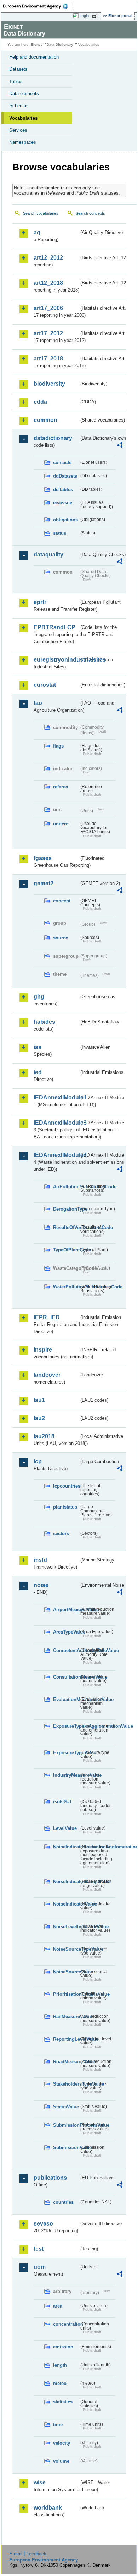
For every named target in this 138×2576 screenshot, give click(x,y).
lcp (38, 1461)
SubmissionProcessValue (66, 2125)
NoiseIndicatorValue (66, 1904)
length (60, 2365)
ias (38, 1047)
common (45, 420)
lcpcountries (66, 1486)
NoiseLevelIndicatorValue (66, 1927)
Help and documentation (34, 57)
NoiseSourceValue (66, 1972)
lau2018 (44, 1436)
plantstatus (65, 1507)
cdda (40, 402)
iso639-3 (62, 1802)
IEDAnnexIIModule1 (56, 1097)
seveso (43, 2224)
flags (58, 746)
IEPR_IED (47, 1317)
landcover (47, 1375)
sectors (61, 1534)
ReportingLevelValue (66, 2039)
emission (63, 2347)
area (58, 2306)
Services (18, 130)
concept (62, 901)
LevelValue (65, 1828)
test (39, 2249)
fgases (43, 858)
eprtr (40, 602)
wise (40, 2482)
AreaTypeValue (66, 1632)
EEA (38, 6)
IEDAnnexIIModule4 (56, 1155)
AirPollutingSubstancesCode (66, 1187)
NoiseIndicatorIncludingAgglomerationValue (66, 1847)
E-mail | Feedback (28, 2554)
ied (38, 1072)
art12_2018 (48, 283)
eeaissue (63, 503)
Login (84, 16)
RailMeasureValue (66, 2017)
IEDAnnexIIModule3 (56, 1123)
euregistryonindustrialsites (56, 660)
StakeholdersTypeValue (66, 2084)
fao (38, 703)
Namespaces (23, 142)
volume (61, 2461)
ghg (39, 997)
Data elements (24, 94)
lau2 (39, 1418)
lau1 (39, 1400)
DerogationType (66, 1209)
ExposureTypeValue (66, 1753)
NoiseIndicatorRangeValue (66, 1882)
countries (63, 2202)
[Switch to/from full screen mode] (96, 16)
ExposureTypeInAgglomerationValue (66, 1726)
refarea (61, 787)
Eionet (36, 45)
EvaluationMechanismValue (66, 1699)
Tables (16, 81)
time (58, 2425)
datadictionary (53, 438)
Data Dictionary (60, 45)
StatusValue (66, 2107)
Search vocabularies (41, 213)
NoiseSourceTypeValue (66, 1949)
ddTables (63, 490)
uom (40, 2267)
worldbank (48, 2508)
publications (50, 2178)
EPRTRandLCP (54, 627)
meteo (60, 2383)
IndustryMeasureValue (66, 1775)
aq (37, 232)
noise (41, 1585)
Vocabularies (23, 118)
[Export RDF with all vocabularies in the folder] (120, 446)
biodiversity (49, 384)
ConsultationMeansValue (66, 1677)
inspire (43, 1350)
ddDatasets (65, 476)
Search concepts (90, 213)
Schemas (19, 106)
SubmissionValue (66, 2148)
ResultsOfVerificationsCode (66, 1227)
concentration (66, 2324)
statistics (63, 2402)
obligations (65, 520)
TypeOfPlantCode (66, 1250)
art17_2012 (48, 333)
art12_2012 (48, 258)
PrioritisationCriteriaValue (66, 1994)
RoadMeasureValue (66, 2062)
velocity (62, 2443)
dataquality (48, 555)
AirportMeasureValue (66, 1610)
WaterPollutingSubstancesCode (66, 1287)
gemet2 (44, 883)
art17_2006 (48, 308)
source (61, 938)
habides (44, 1022)
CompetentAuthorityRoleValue (66, 1650)
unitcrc (61, 824)
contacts (62, 463)
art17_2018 (48, 358)
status (60, 533)
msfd (40, 1560)
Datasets (18, 69)
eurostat (45, 685)
